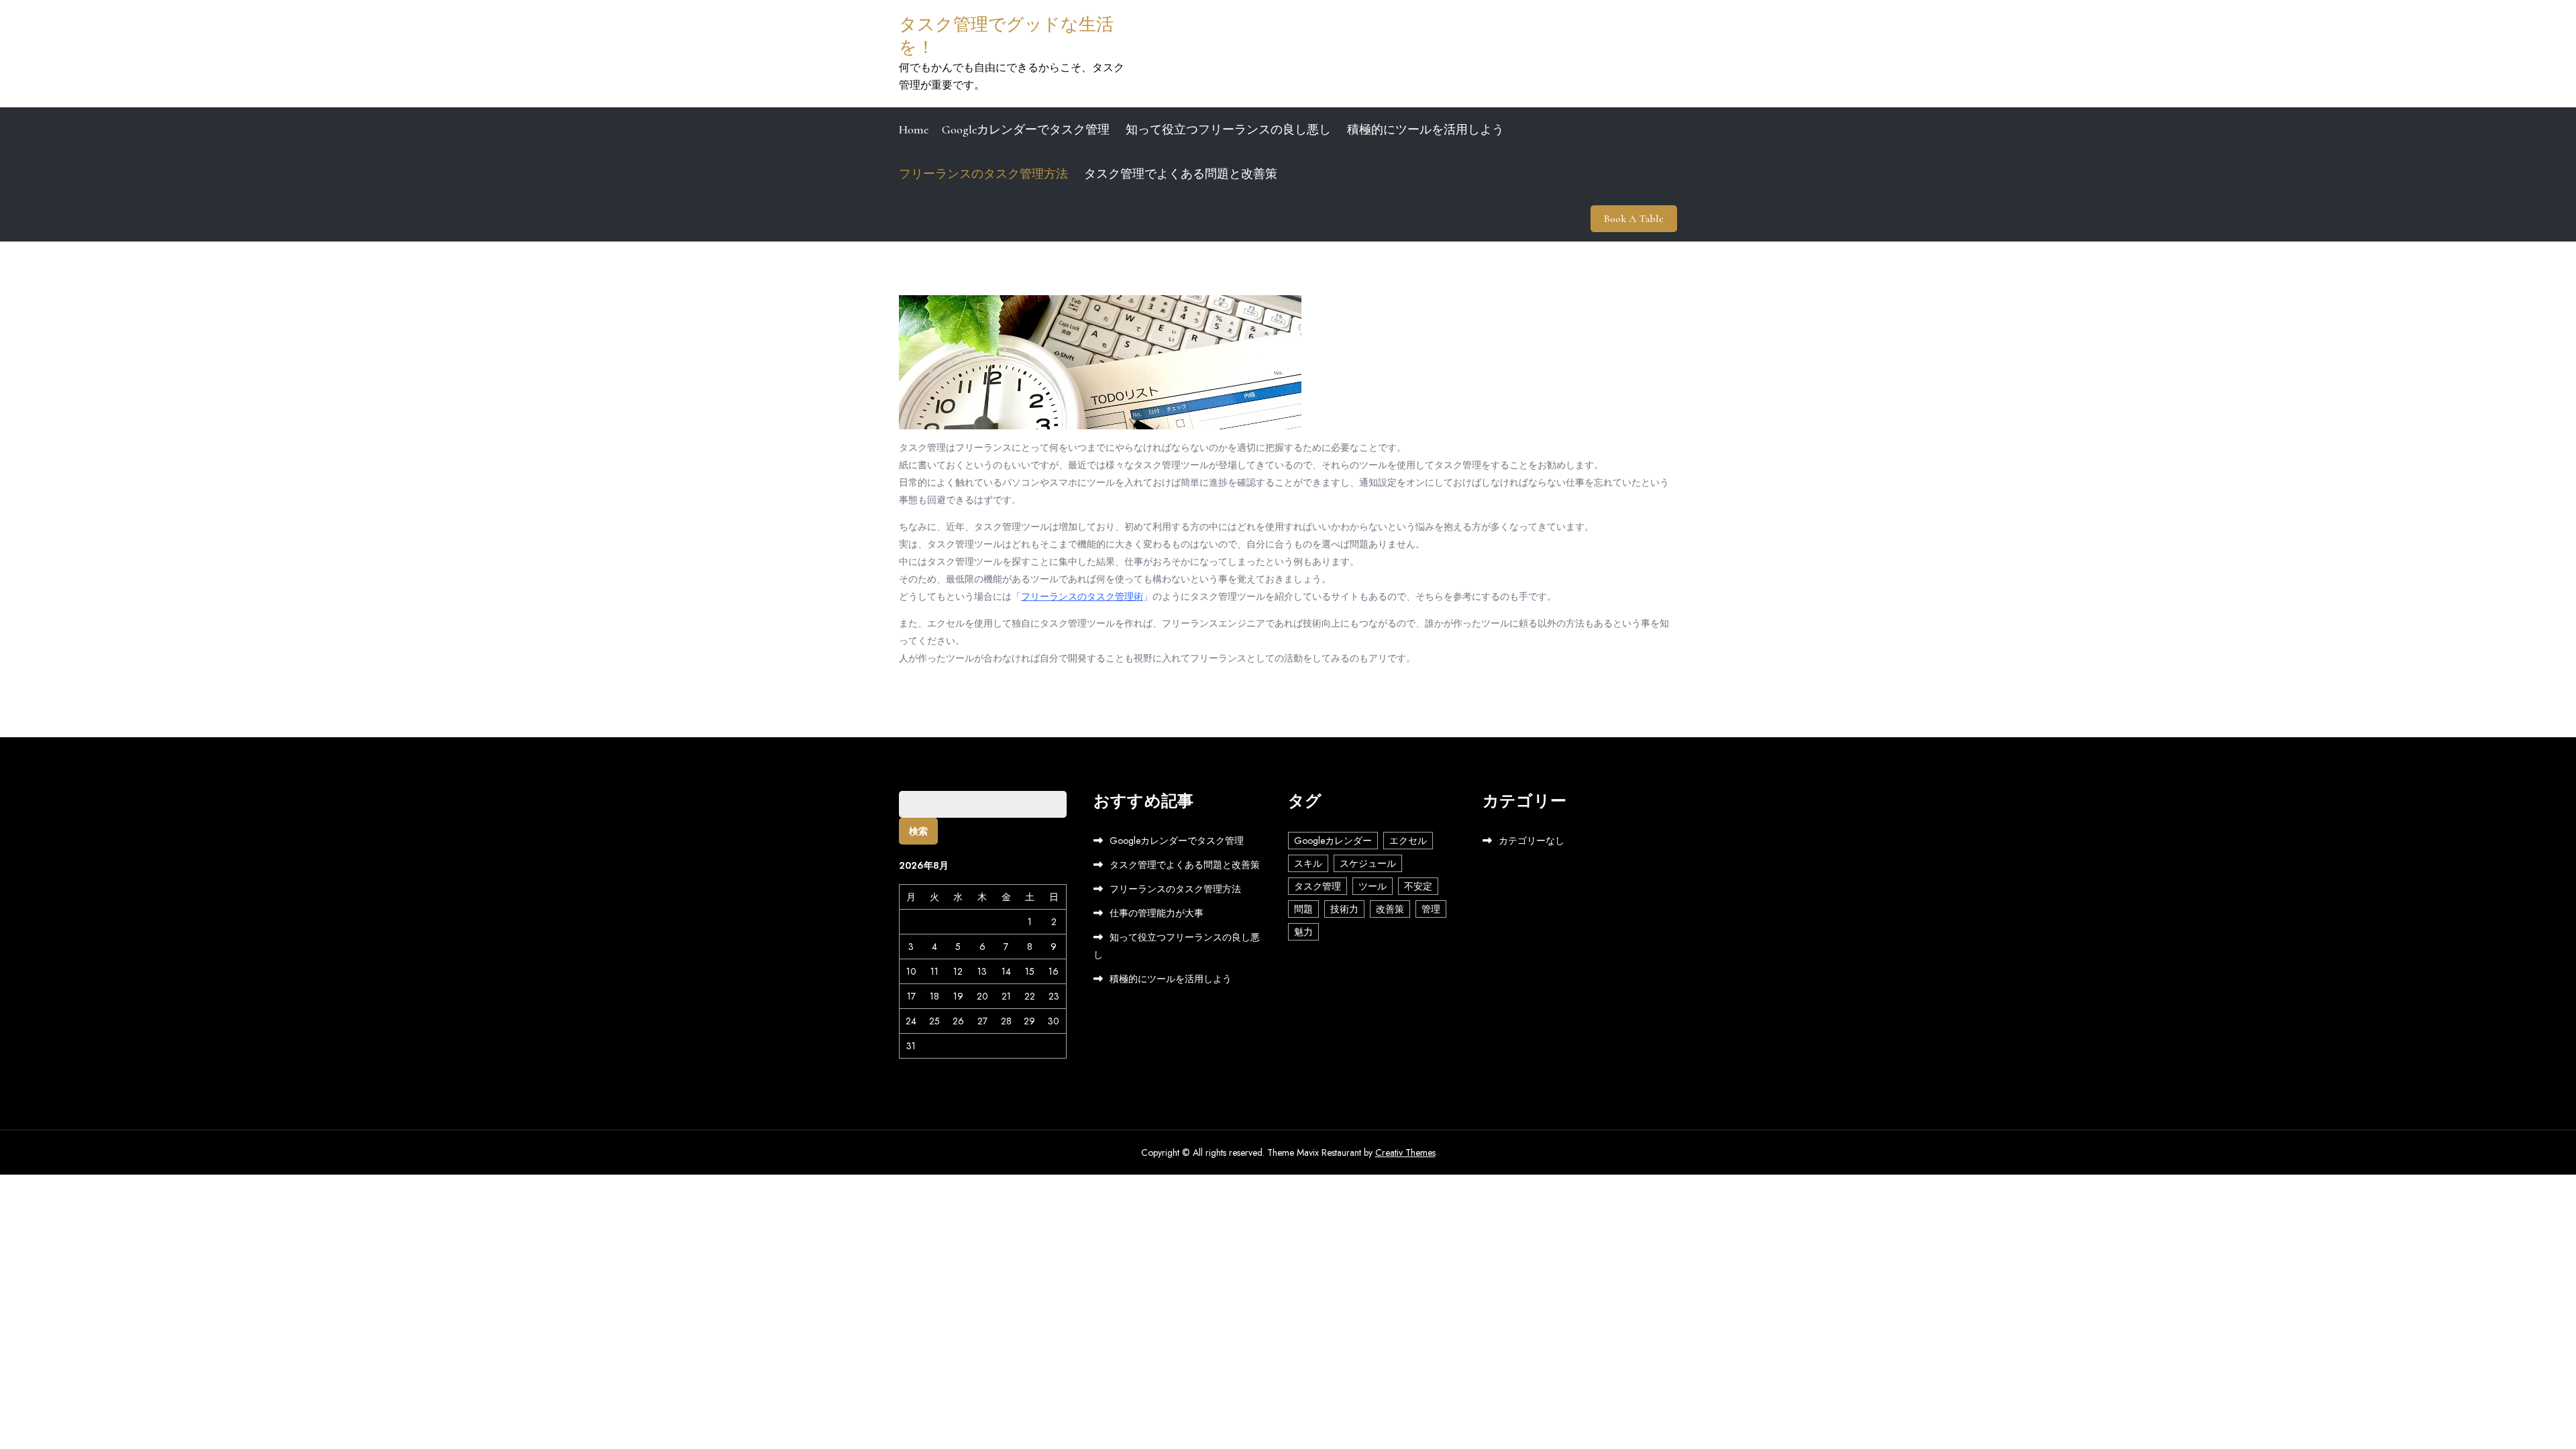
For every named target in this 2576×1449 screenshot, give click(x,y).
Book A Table (1634, 219)
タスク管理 (1318, 886)
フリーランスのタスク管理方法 (983, 174)
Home (914, 129)
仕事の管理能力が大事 (1157, 913)
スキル (1308, 863)
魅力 (1303, 932)
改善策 (1390, 909)
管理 (1431, 909)
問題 (1303, 909)
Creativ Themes (1405, 1152)
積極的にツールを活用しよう (1426, 129)
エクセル (1408, 841)
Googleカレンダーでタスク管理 (1026, 129)
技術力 (1344, 909)
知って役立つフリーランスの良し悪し (1228, 129)
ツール (1373, 886)
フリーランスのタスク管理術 (1082, 596)
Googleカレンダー (1333, 841)
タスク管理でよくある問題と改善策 (1181, 174)
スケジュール (1368, 863)
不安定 (1418, 886)
